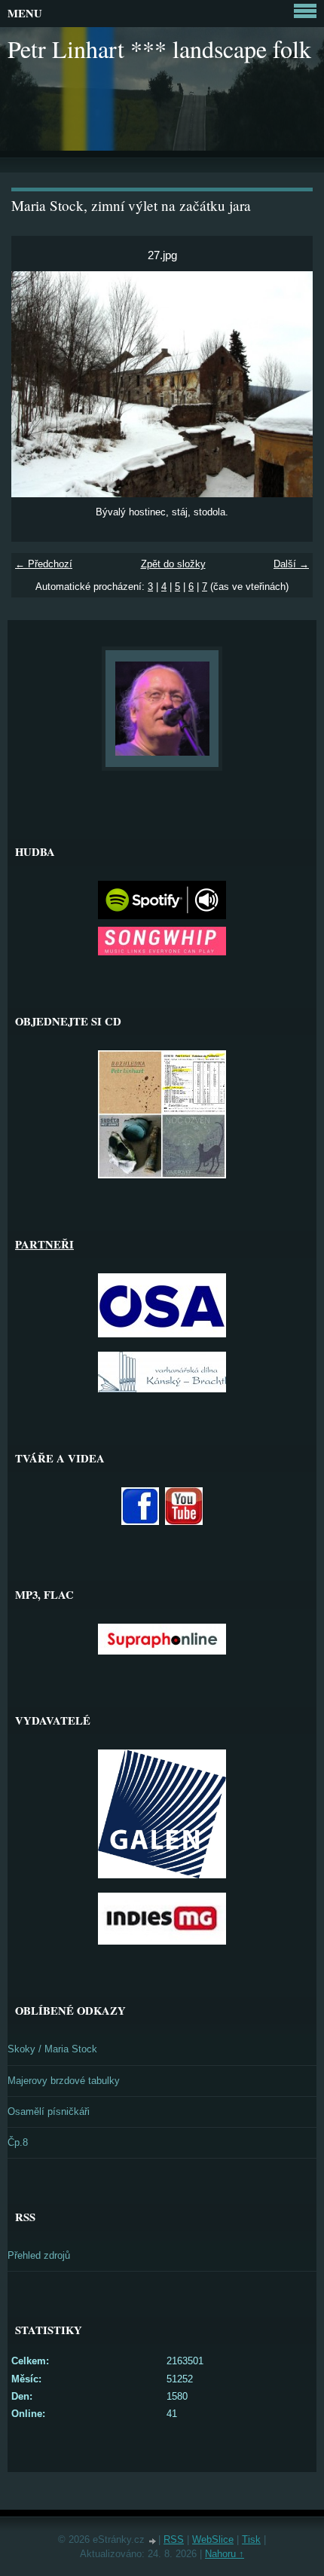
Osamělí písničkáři (49, 2112)
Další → (291, 564)
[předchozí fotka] (36, 384)
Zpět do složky (173, 564)
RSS (174, 2539)
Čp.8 (18, 2142)
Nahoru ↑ (225, 2554)
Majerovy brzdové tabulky (64, 2081)
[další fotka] (288, 384)
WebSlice (213, 2539)
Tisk (251, 2539)
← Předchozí (44, 564)
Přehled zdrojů (39, 2255)
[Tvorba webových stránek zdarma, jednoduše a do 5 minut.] (153, 2541)
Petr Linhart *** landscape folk (159, 49)
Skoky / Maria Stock (52, 2049)
